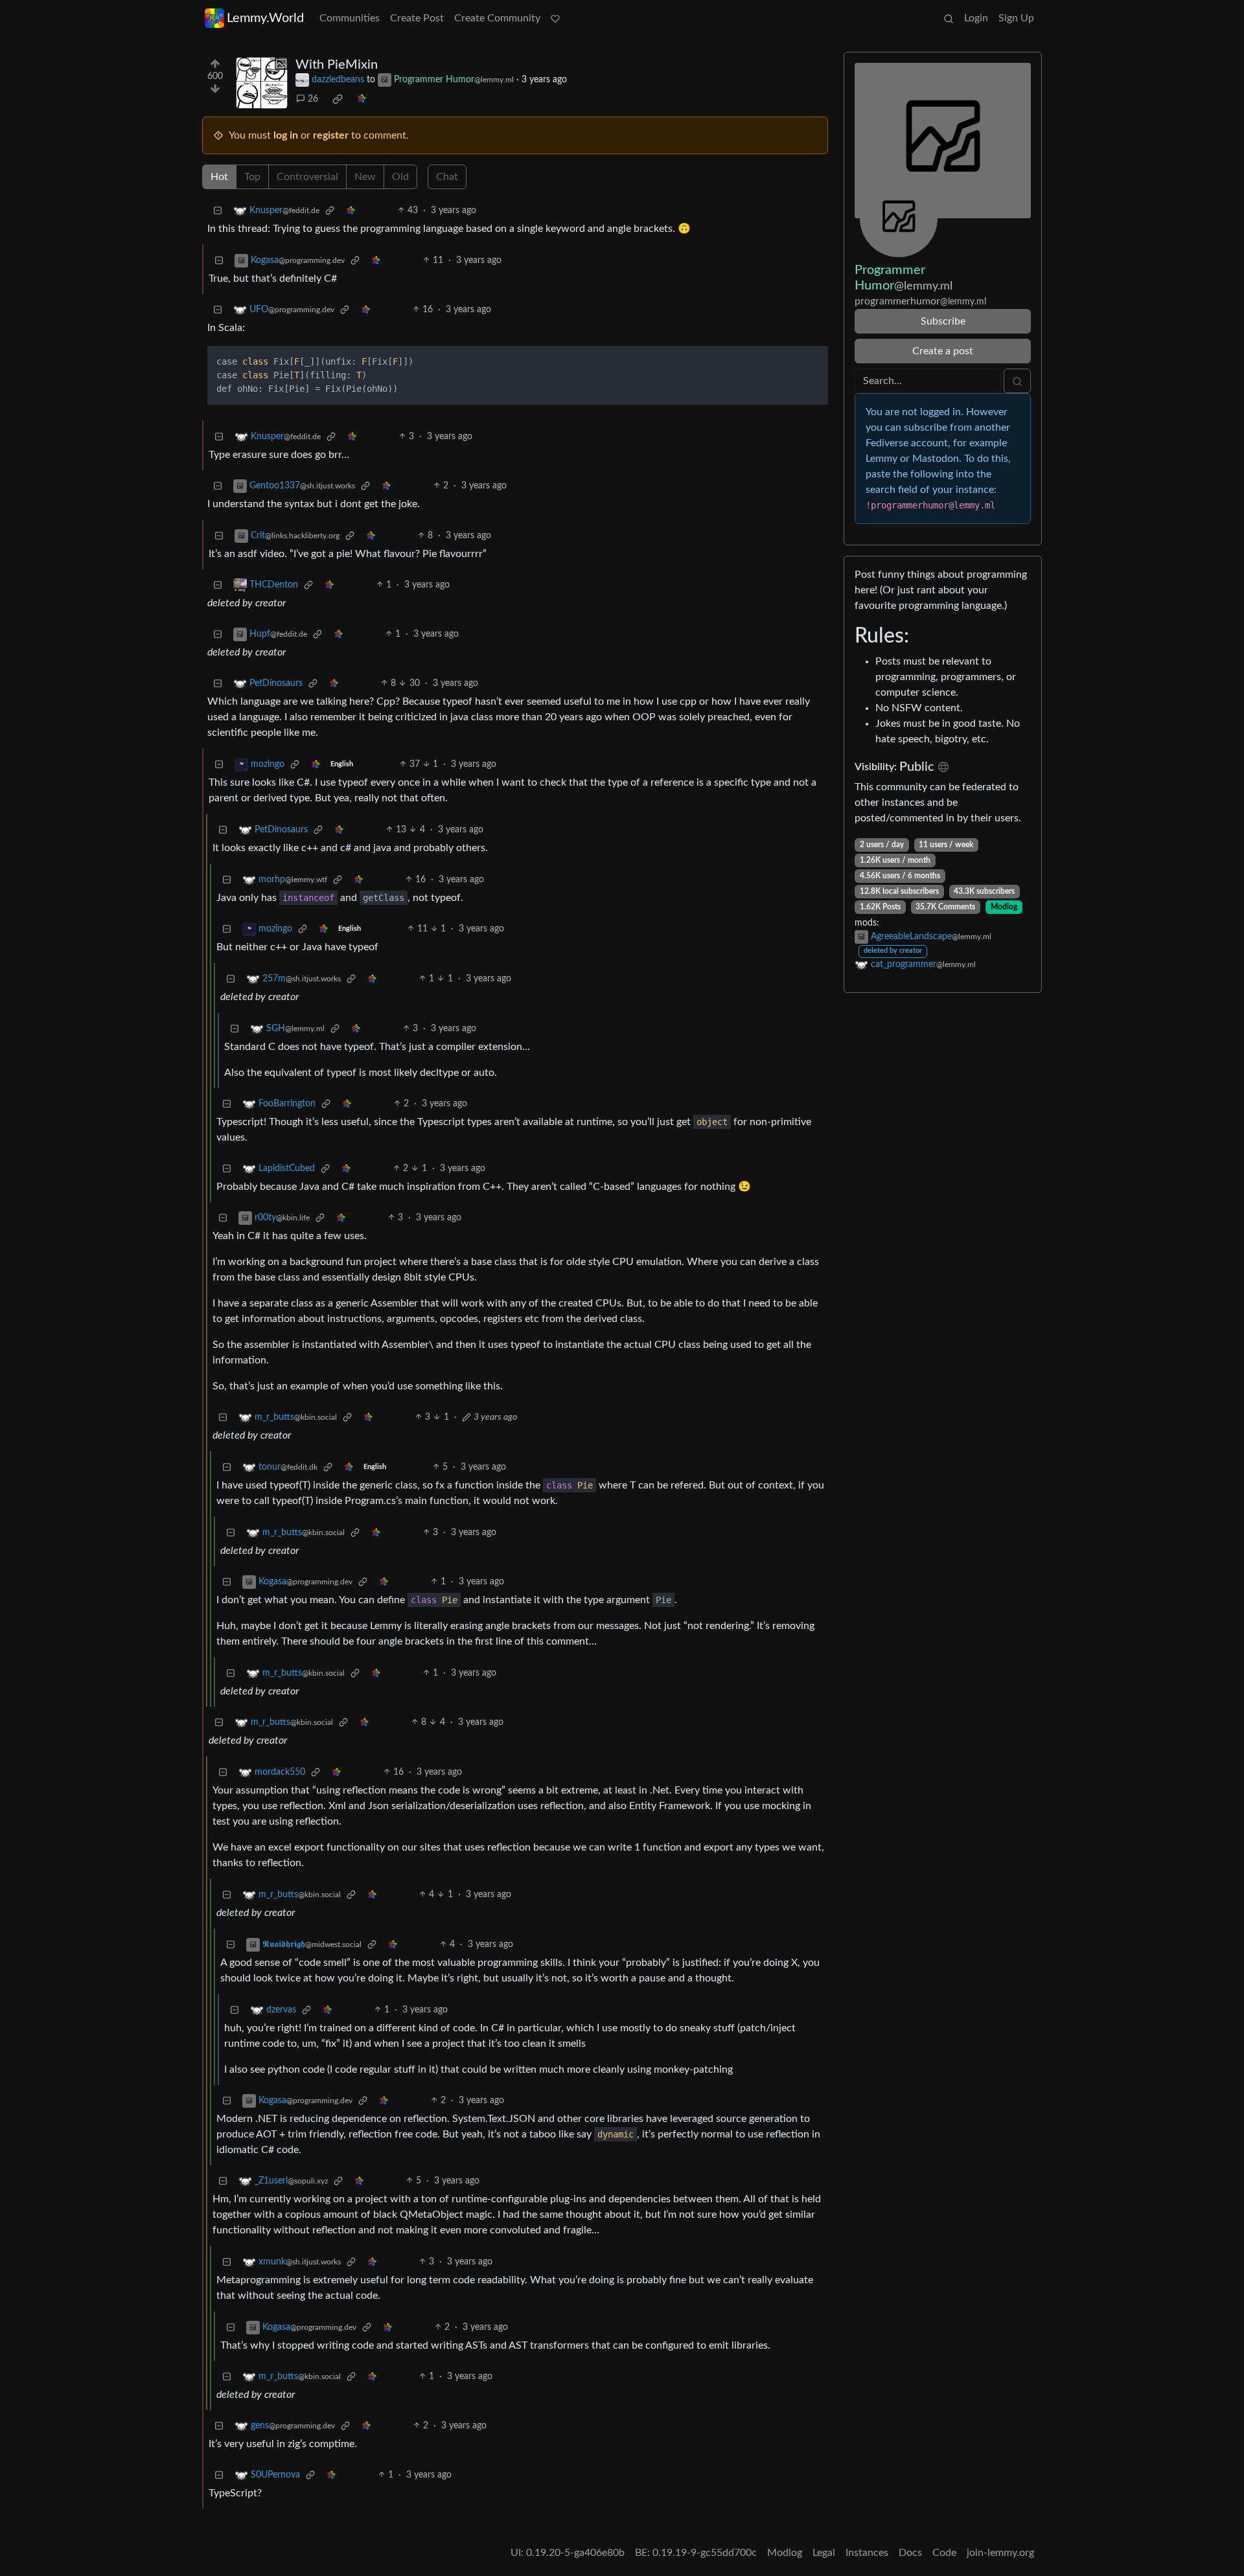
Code (944, 2553)
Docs (910, 2553)
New (365, 177)
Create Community (497, 18)
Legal (824, 2553)
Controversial (307, 177)
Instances (867, 2553)
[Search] (949, 18)
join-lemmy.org (1000, 2553)
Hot (219, 177)
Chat (447, 177)
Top (252, 177)
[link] (338, 99)
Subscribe (943, 321)
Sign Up (1016, 18)
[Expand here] (262, 83)
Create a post (943, 351)
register (331, 135)
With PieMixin (337, 65)
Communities (350, 18)
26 (313, 99)
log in (286, 135)
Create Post (417, 18)
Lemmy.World (265, 18)
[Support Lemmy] (555, 18)
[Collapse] (218, 211)
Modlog (1004, 907)
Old (400, 177)
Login (976, 18)
